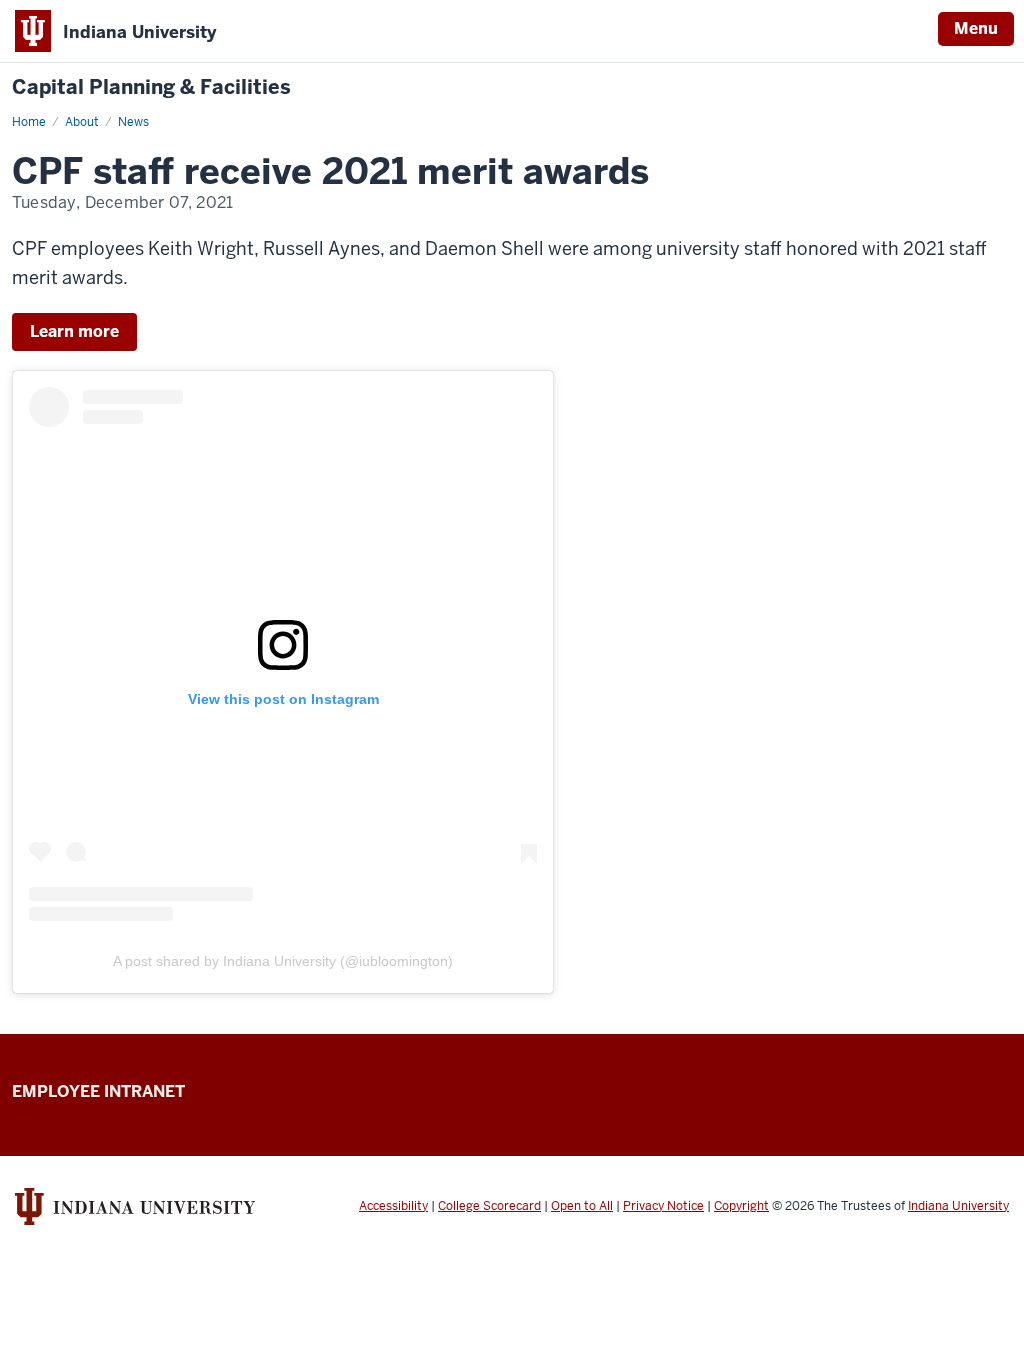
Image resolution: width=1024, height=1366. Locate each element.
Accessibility (393, 1206)
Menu (976, 28)
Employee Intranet (98, 1091)
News (133, 122)
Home (29, 122)
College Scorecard (489, 1206)
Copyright (741, 1206)
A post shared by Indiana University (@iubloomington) (283, 961)
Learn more (74, 331)
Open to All (582, 1206)
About (82, 122)
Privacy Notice (663, 1206)
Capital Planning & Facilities (151, 87)
